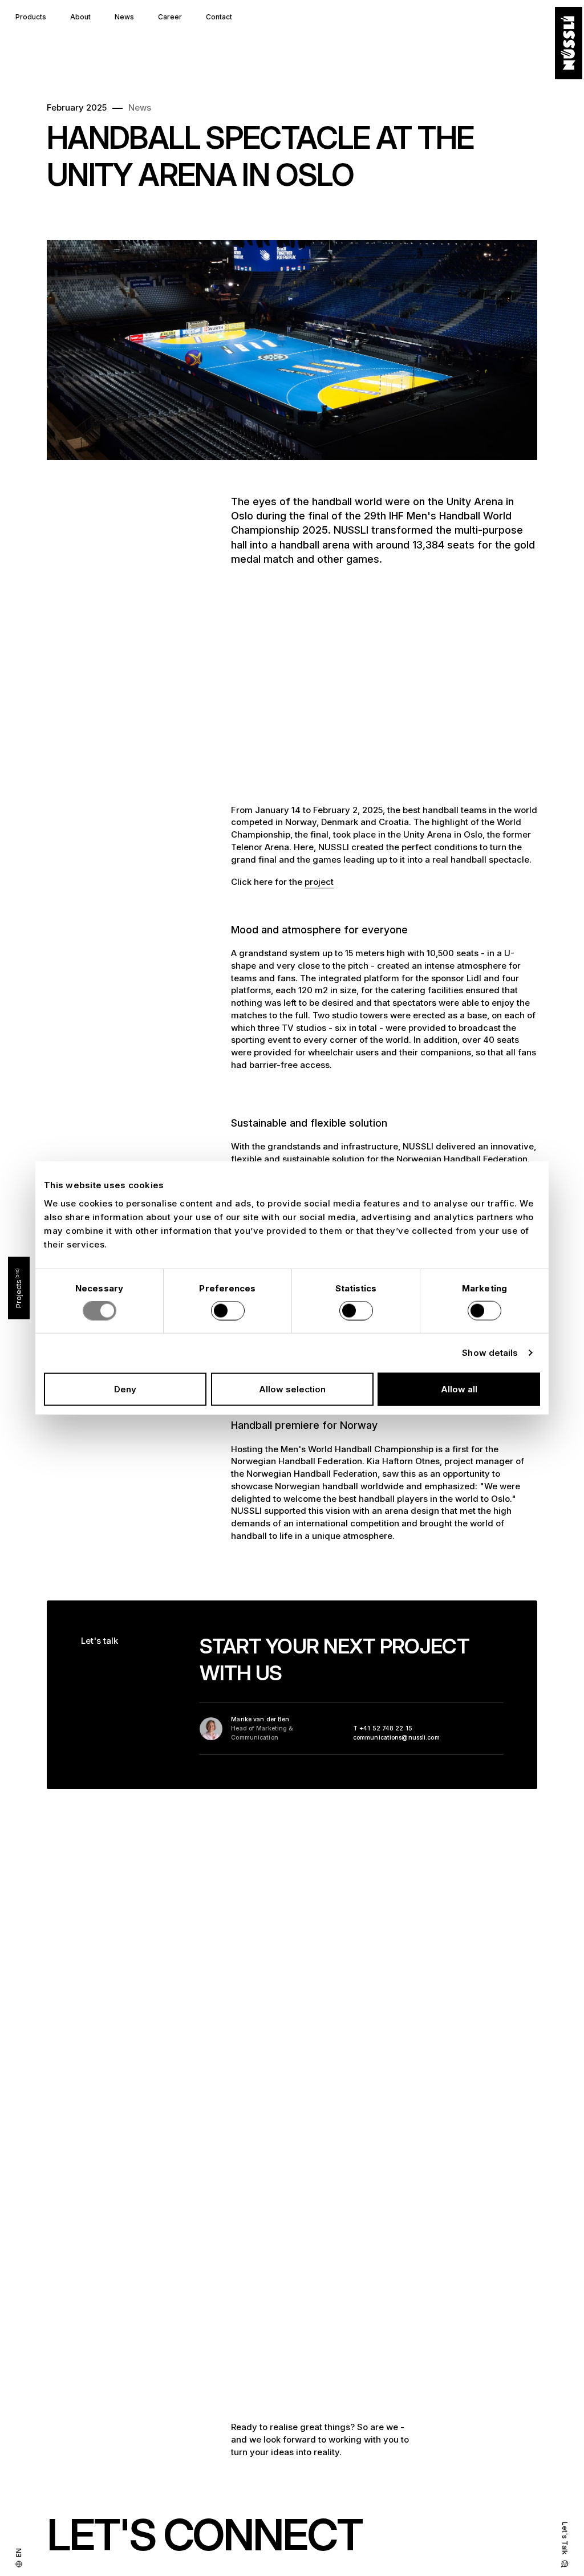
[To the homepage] (569, 43)
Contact (219, 17)
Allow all (459, 1389)
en (19, 2553)
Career (170, 17)
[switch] (228, 1311)
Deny (125, 1389)
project (319, 882)
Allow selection (292, 1389)
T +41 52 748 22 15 (383, 1728)
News (124, 17)
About (80, 17)
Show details (490, 1353)
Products (31, 17)
